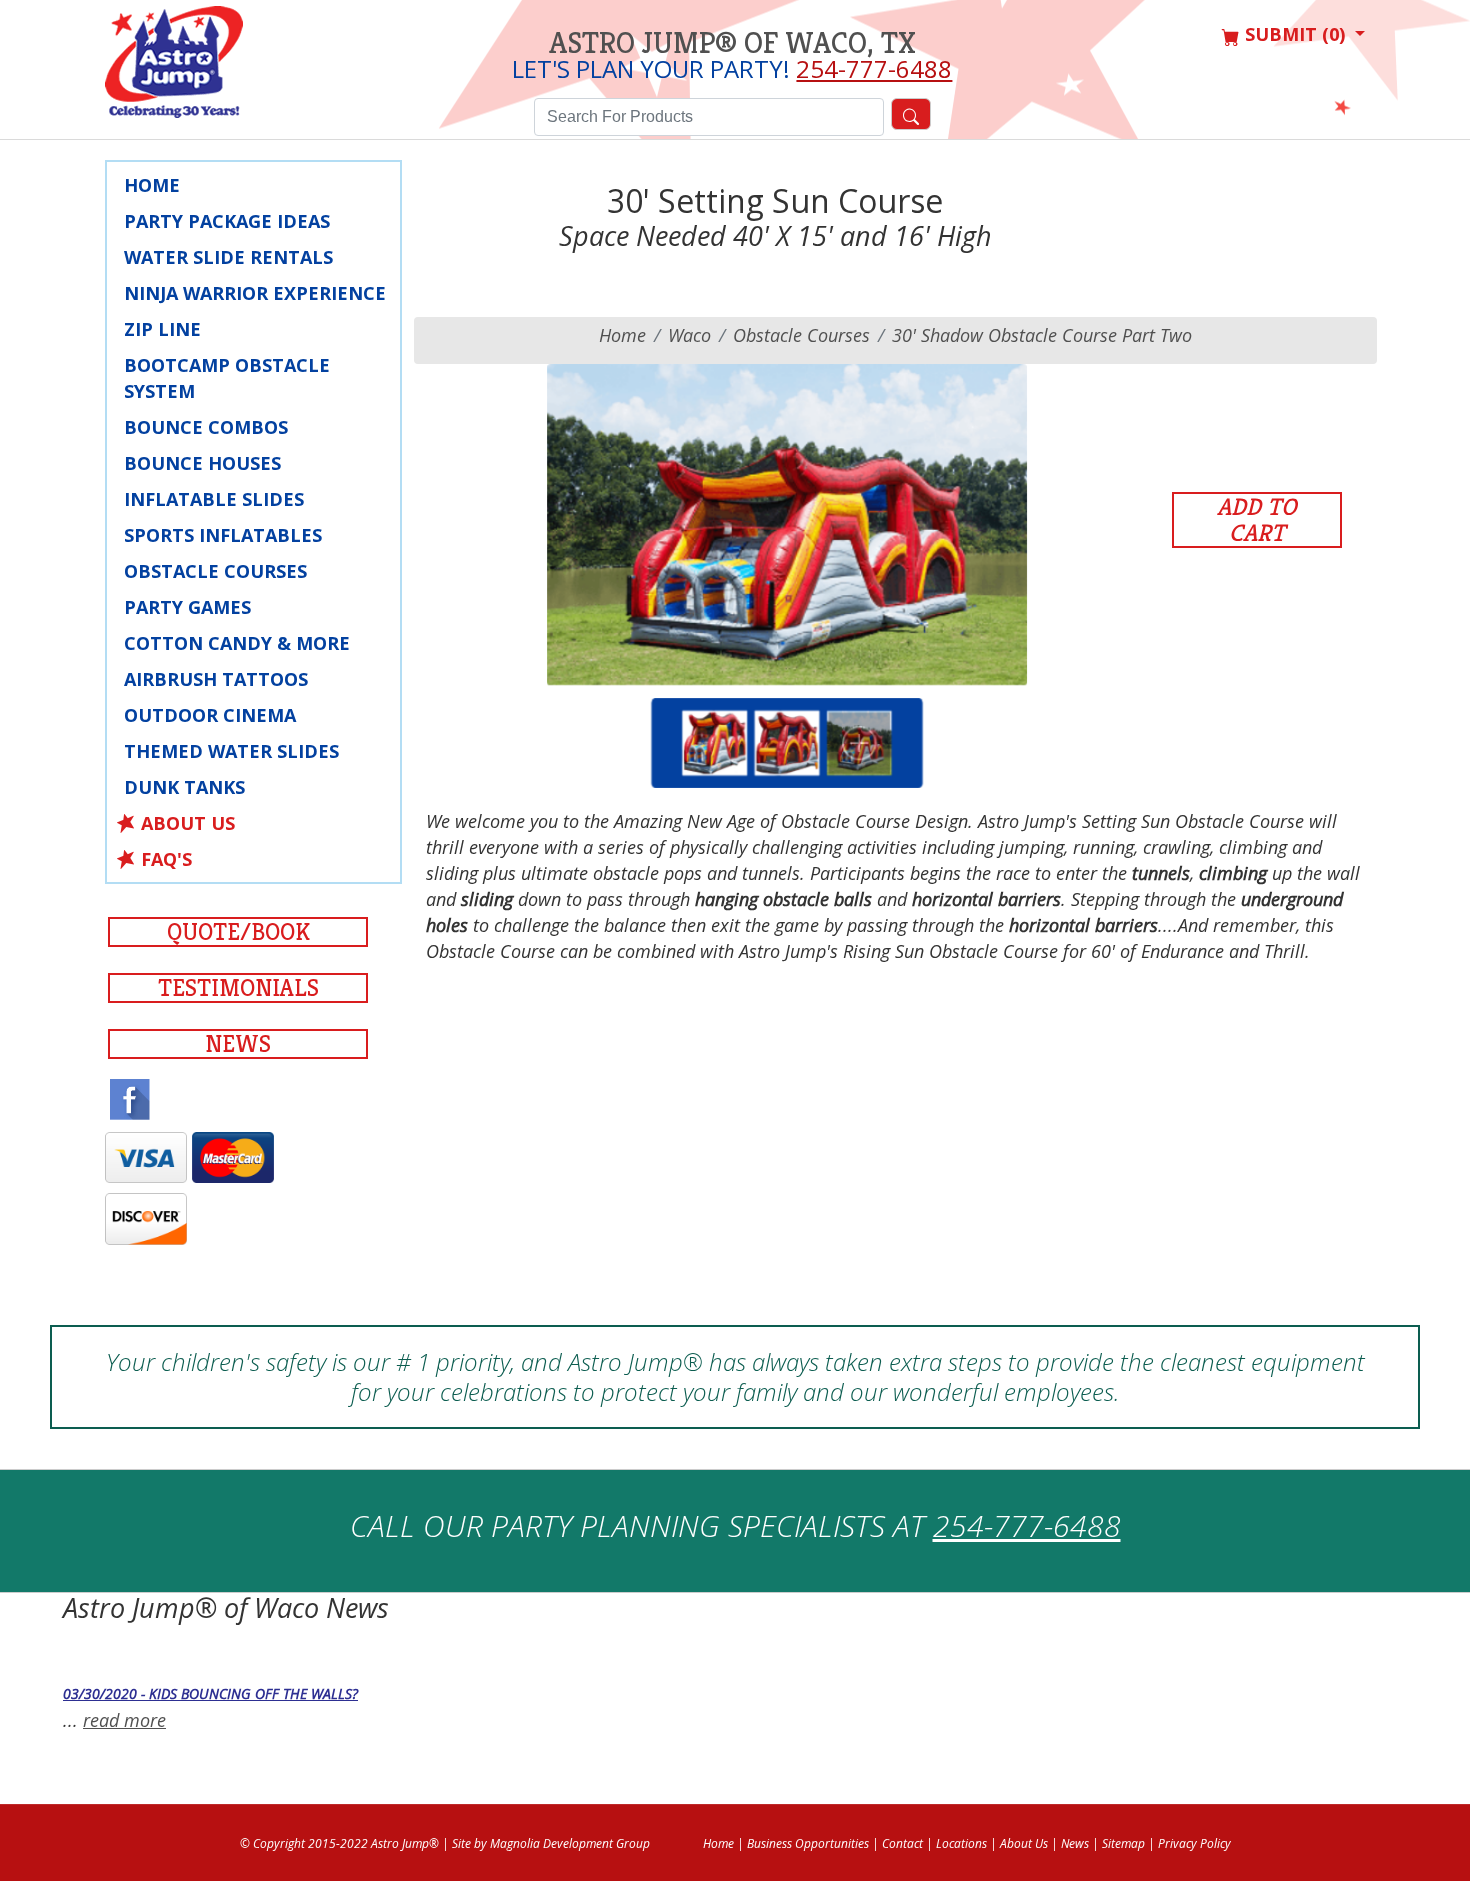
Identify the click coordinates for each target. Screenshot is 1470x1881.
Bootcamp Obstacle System (227, 378)
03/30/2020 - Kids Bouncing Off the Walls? (210, 1693)
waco (689, 335)
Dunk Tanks (184, 787)
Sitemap (1123, 1843)
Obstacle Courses (215, 571)
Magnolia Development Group (570, 1843)
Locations (961, 1843)
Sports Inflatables (223, 535)
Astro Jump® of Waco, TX (732, 43)
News (238, 1044)
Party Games (187, 607)
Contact (902, 1843)
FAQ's (166, 859)
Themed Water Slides (231, 751)
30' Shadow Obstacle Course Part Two (1042, 335)
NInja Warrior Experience (255, 293)
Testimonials (238, 988)
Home (152, 185)
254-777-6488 (874, 68)
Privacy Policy (1194, 1843)
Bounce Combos (206, 427)
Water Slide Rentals (228, 257)
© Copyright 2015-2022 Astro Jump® (339, 1843)
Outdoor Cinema (210, 715)
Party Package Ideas (227, 221)
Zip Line (162, 329)
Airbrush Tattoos (216, 679)
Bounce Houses (202, 463)
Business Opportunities (808, 1843)
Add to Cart (1257, 520)
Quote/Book (238, 932)
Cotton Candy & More (237, 643)
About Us (188, 823)
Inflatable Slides (214, 499)
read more (124, 1720)
